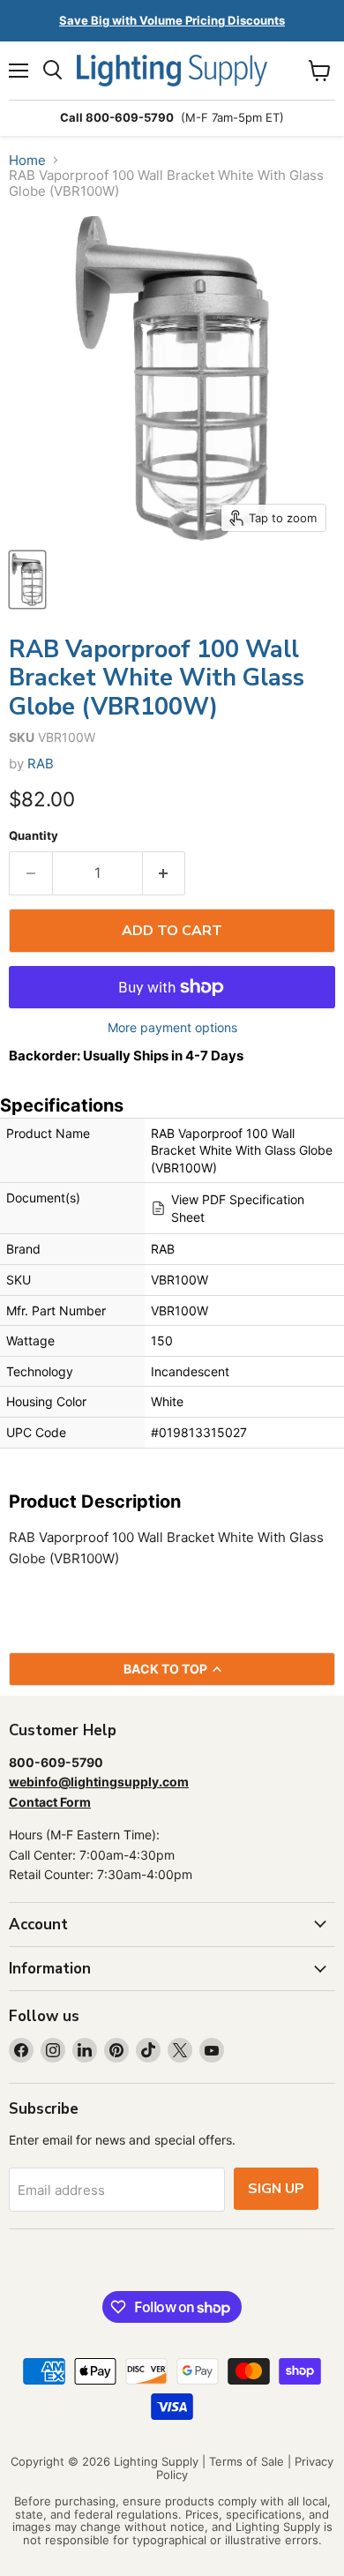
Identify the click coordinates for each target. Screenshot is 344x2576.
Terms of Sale (247, 2461)
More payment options (172, 1028)
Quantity (34, 836)
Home (27, 160)
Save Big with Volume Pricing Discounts (172, 20)
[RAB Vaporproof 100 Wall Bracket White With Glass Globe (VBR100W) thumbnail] (27, 580)
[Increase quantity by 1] (165, 873)
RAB (41, 764)
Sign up (276, 2189)
